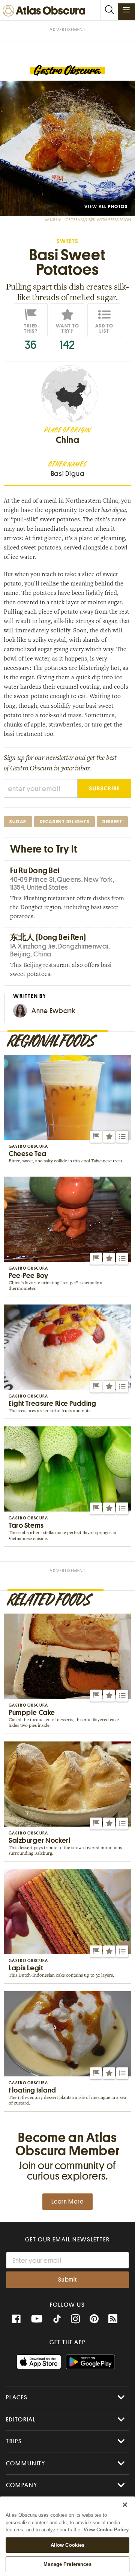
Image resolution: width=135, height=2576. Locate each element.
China (68, 440)
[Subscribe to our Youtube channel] (37, 2319)
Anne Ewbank (53, 1011)
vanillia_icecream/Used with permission (88, 220)
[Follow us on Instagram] (75, 2319)
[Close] (125, 2505)
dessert (112, 822)
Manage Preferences (67, 2564)
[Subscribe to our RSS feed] (113, 2319)
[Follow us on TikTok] (57, 2320)
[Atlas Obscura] (46, 11)
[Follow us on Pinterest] (94, 2319)
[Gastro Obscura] (67, 71)
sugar (18, 822)
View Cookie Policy (106, 2530)
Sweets (67, 241)
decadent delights (65, 822)
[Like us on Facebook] (16, 2319)
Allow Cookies (68, 2545)
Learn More (67, 2202)
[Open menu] (126, 10)
